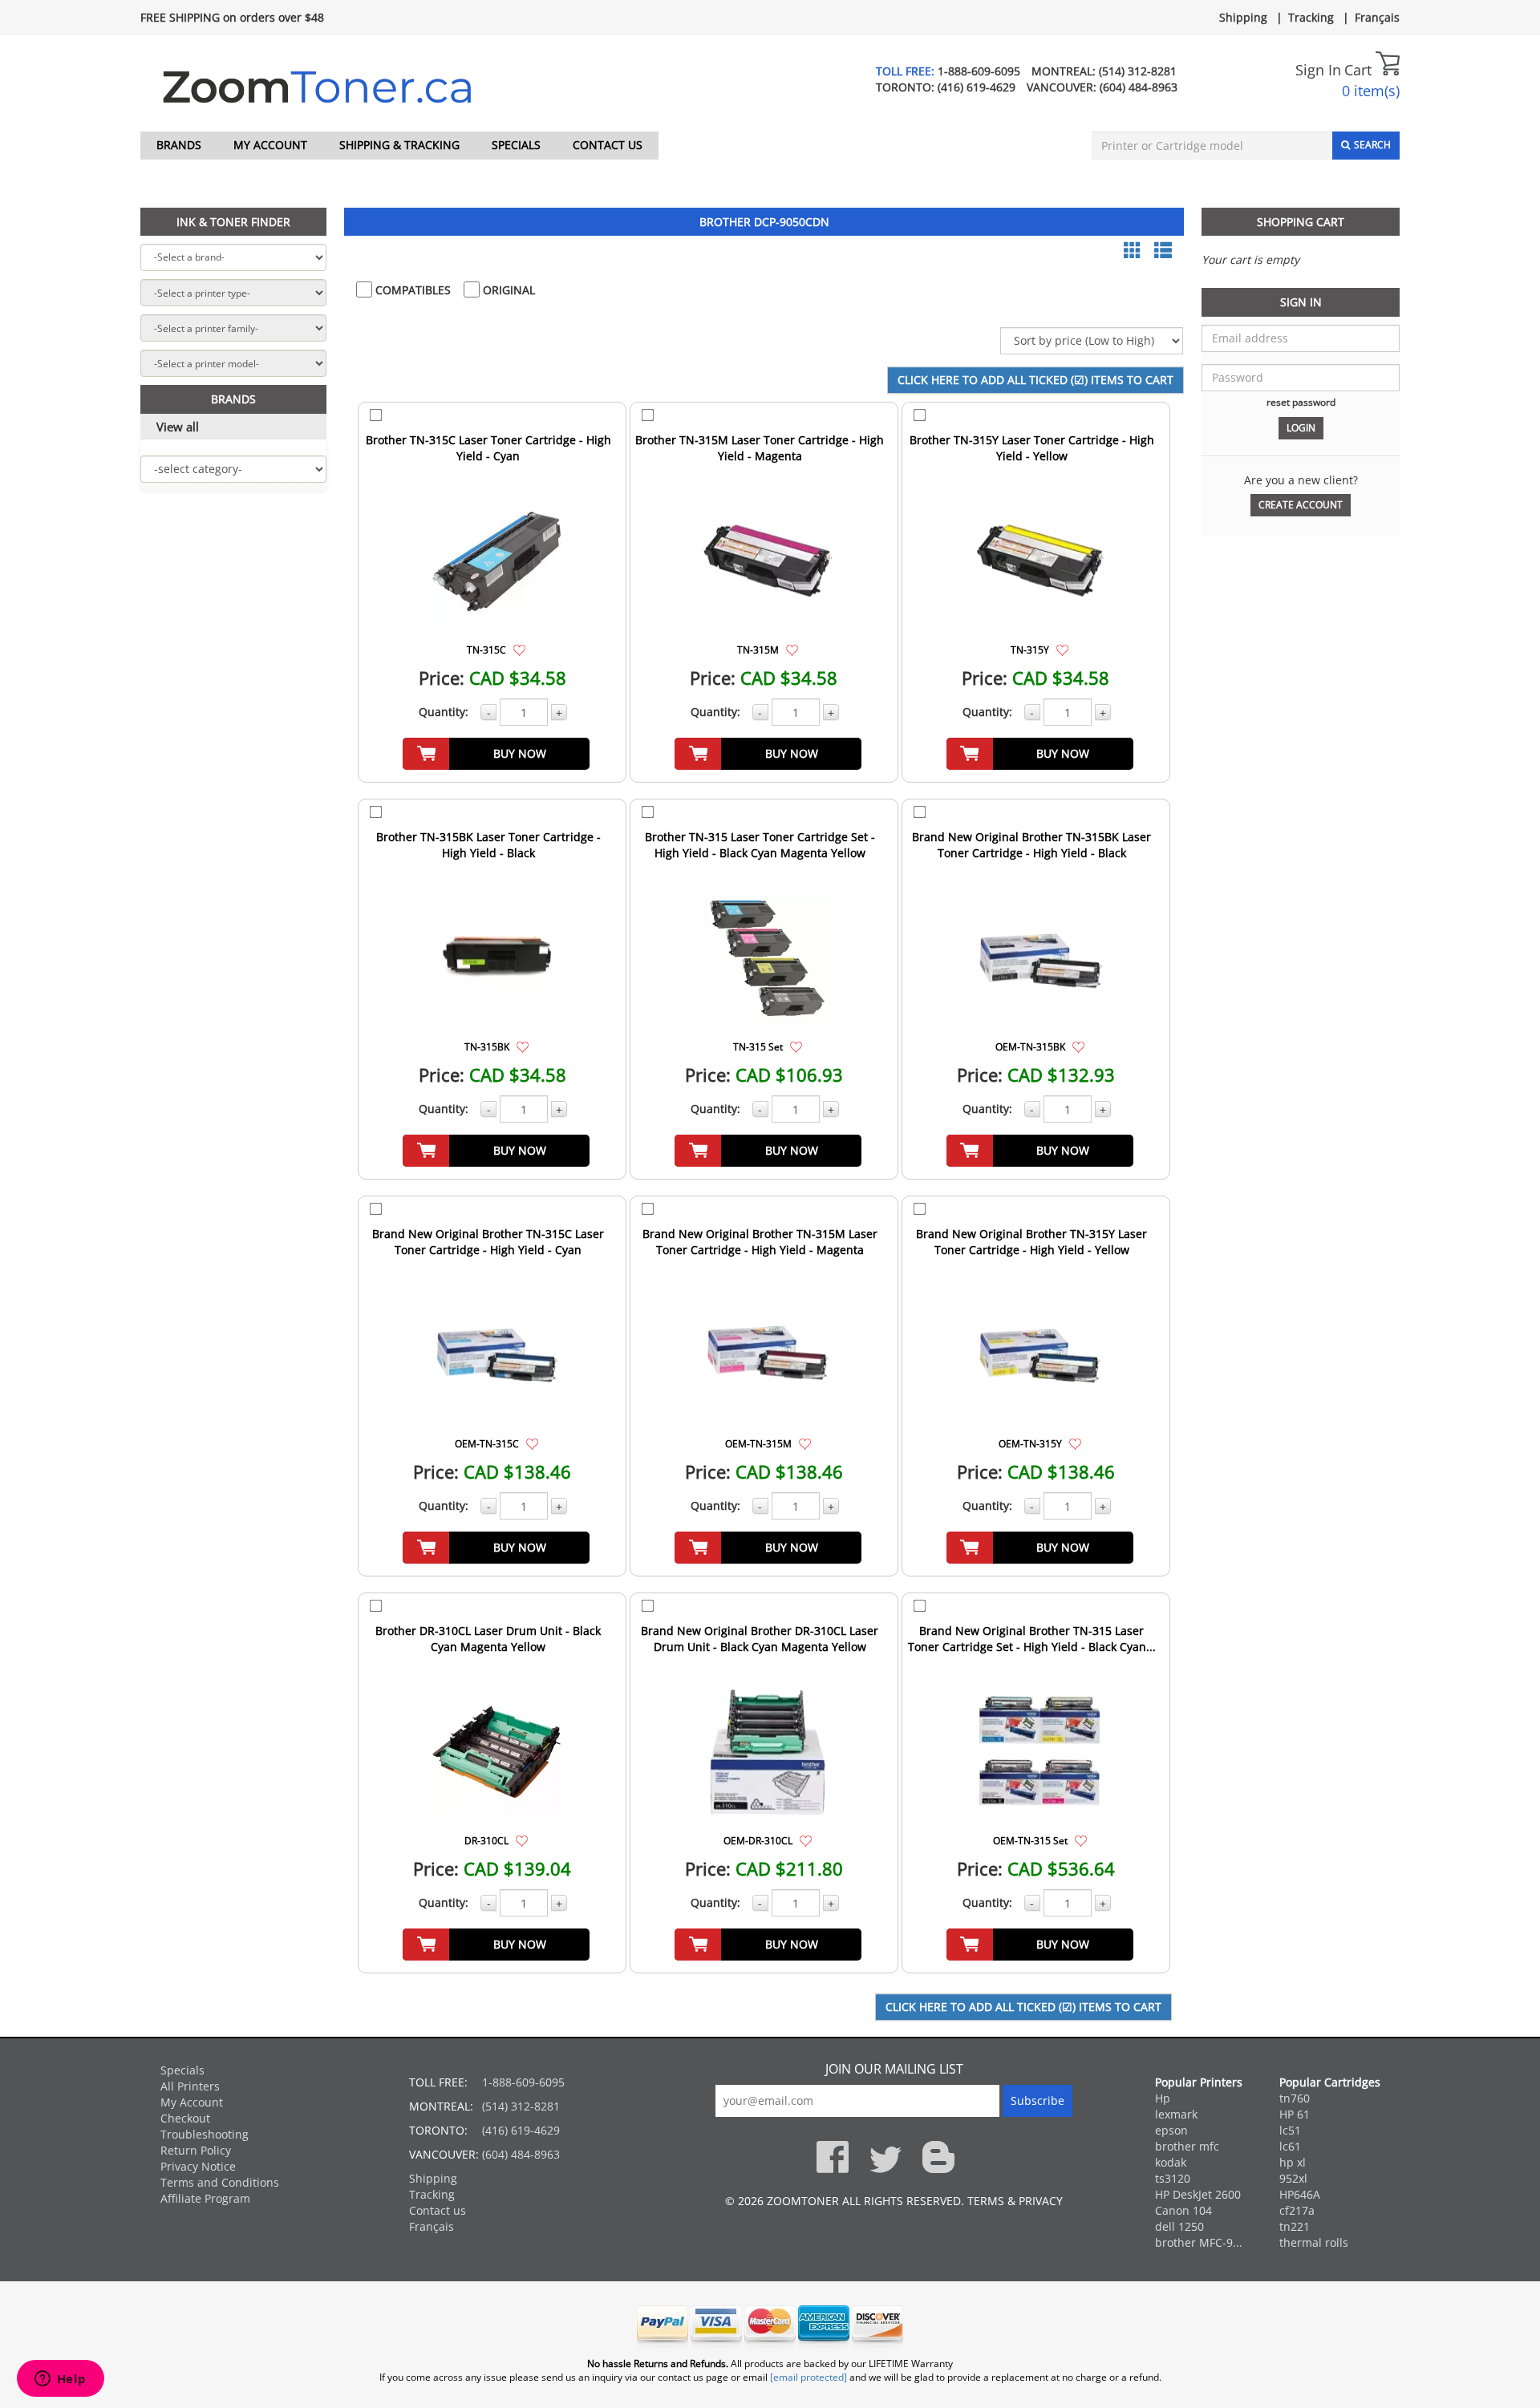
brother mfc (1187, 2146)
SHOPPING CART (1301, 222)
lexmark (1176, 2114)
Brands (179, 145)
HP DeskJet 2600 (1198, 2194)
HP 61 (1295, 2114)
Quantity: (444, 712)
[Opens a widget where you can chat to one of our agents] (60, 2380)
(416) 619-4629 (977, 87)
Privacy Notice (198, 2166)
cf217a (1297, 2210)
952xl (1293, 2178)
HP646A (1300, 2194)
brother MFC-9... (1199, 2242)
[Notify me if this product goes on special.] (519, 649)
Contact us (608, 145)
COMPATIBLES (411, 290)
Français (1377, 17)
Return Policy (196, 2150)
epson (1171, 2130)
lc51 (1290, 2130)
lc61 (1290, 2146)
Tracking (1311, 17)
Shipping (1243, 17)
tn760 (1295, 2098)
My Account (270, 145)
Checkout (185, 2118)
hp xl (1293, 2162)
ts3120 (1173, 2178)
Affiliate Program (205, 2198)
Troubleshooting (205, 2134)
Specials (516, 145)
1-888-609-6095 (979, 71)
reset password (1301, 402)
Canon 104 (1183, 2210)
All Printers (190, 2086)
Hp (1163, 2098)
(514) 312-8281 (1138, 71)
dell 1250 (1179, 2226)
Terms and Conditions (220, 2182)
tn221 (1295, 2226)
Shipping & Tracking (399, 145)
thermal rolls (1314, 2242)
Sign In (1318, 70)
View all (178, 427)
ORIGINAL (507, 290)
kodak (1171, 2162)
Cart (1360, 70)
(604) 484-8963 (1139, 87)
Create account (1301, 505)
